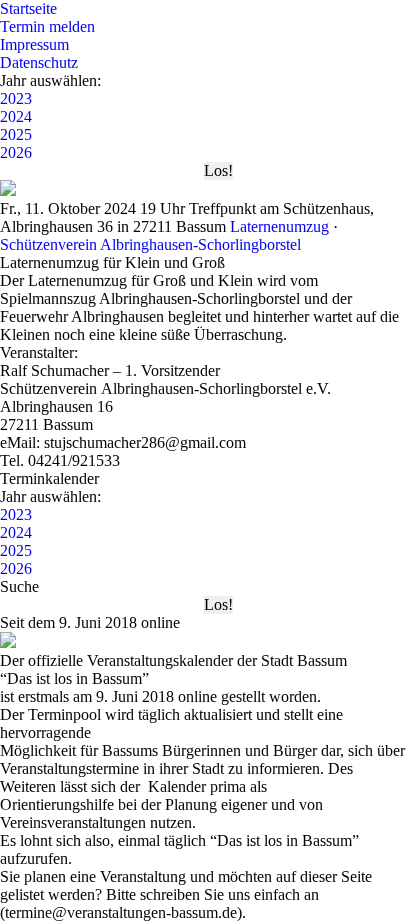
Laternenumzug (279, 226)
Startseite (28, 8)
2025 (16, 134)
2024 (16, 116)
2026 (16, 152)
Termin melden (47, 26)
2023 (16, 98)
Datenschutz (39, 62)
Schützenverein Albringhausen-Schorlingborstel (150, 244)
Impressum (34, 44)
